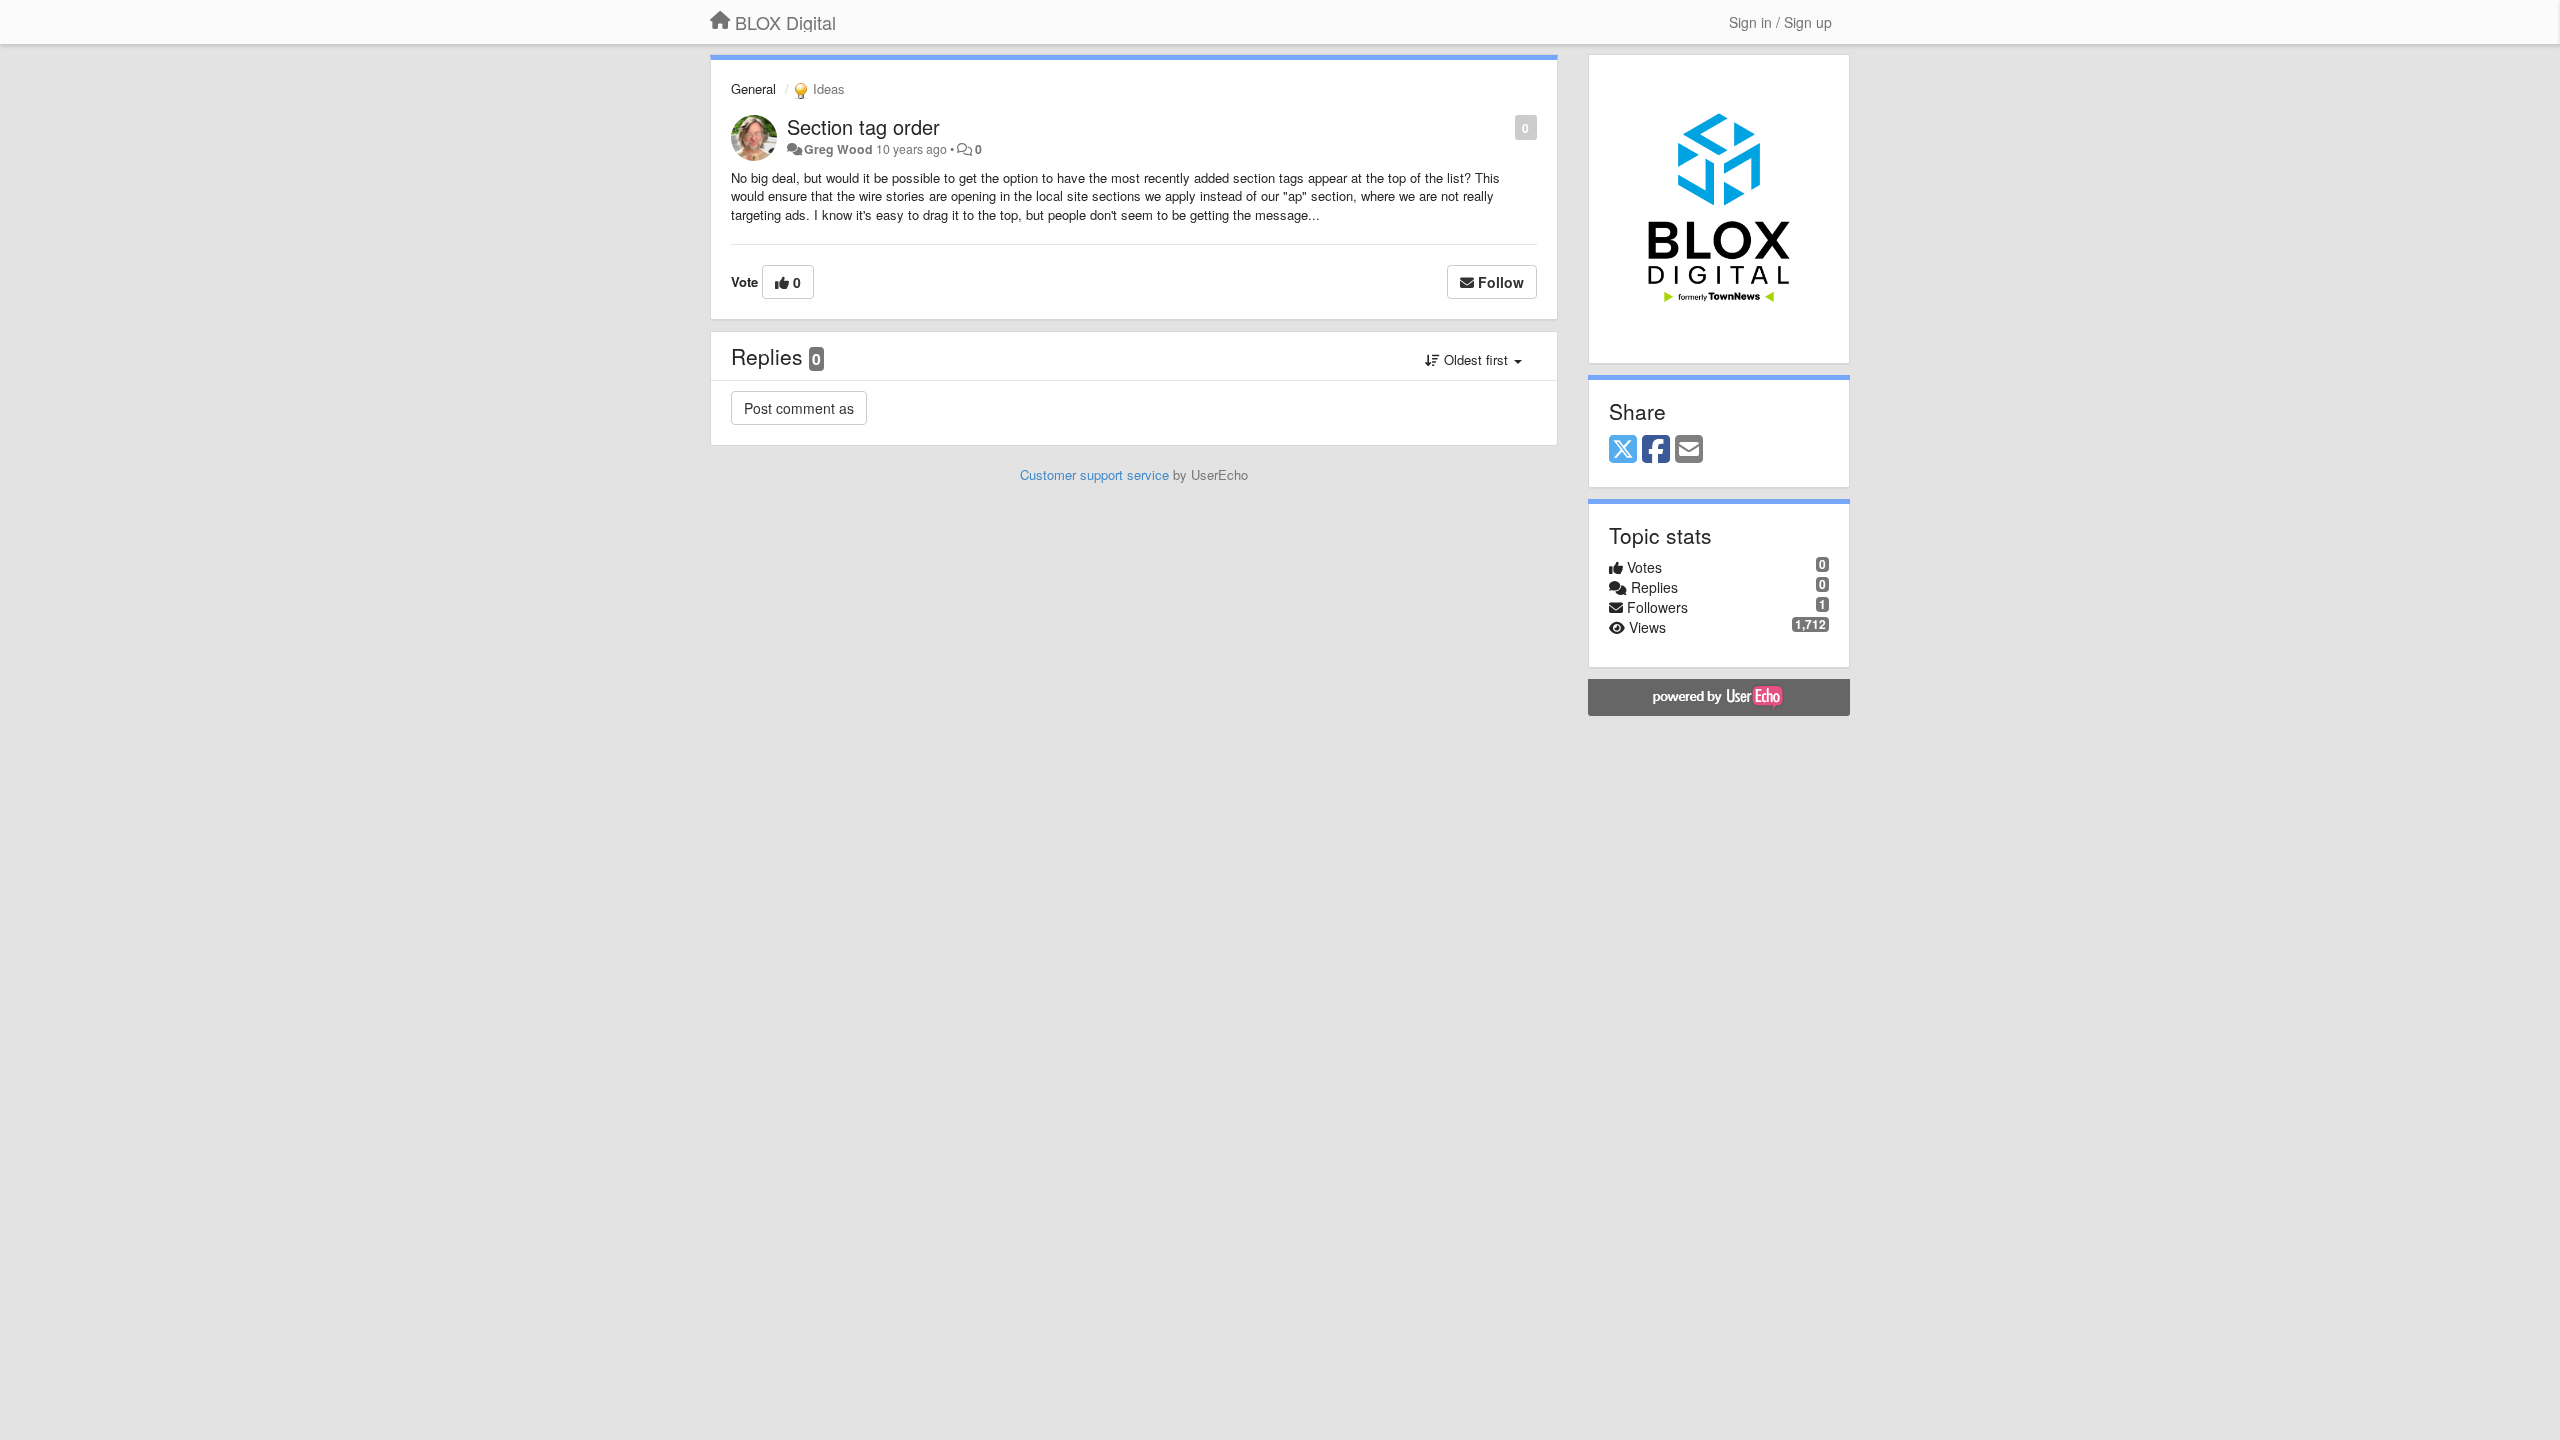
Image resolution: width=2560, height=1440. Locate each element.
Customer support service (1094, 474)
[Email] (1689, 450)
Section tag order (863, 126)
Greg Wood (838, 149)
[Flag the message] (1504, 126)
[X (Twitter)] (1623, 450)
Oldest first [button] (1476, 359)
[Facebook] (1656, 450)
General (753, 88)
